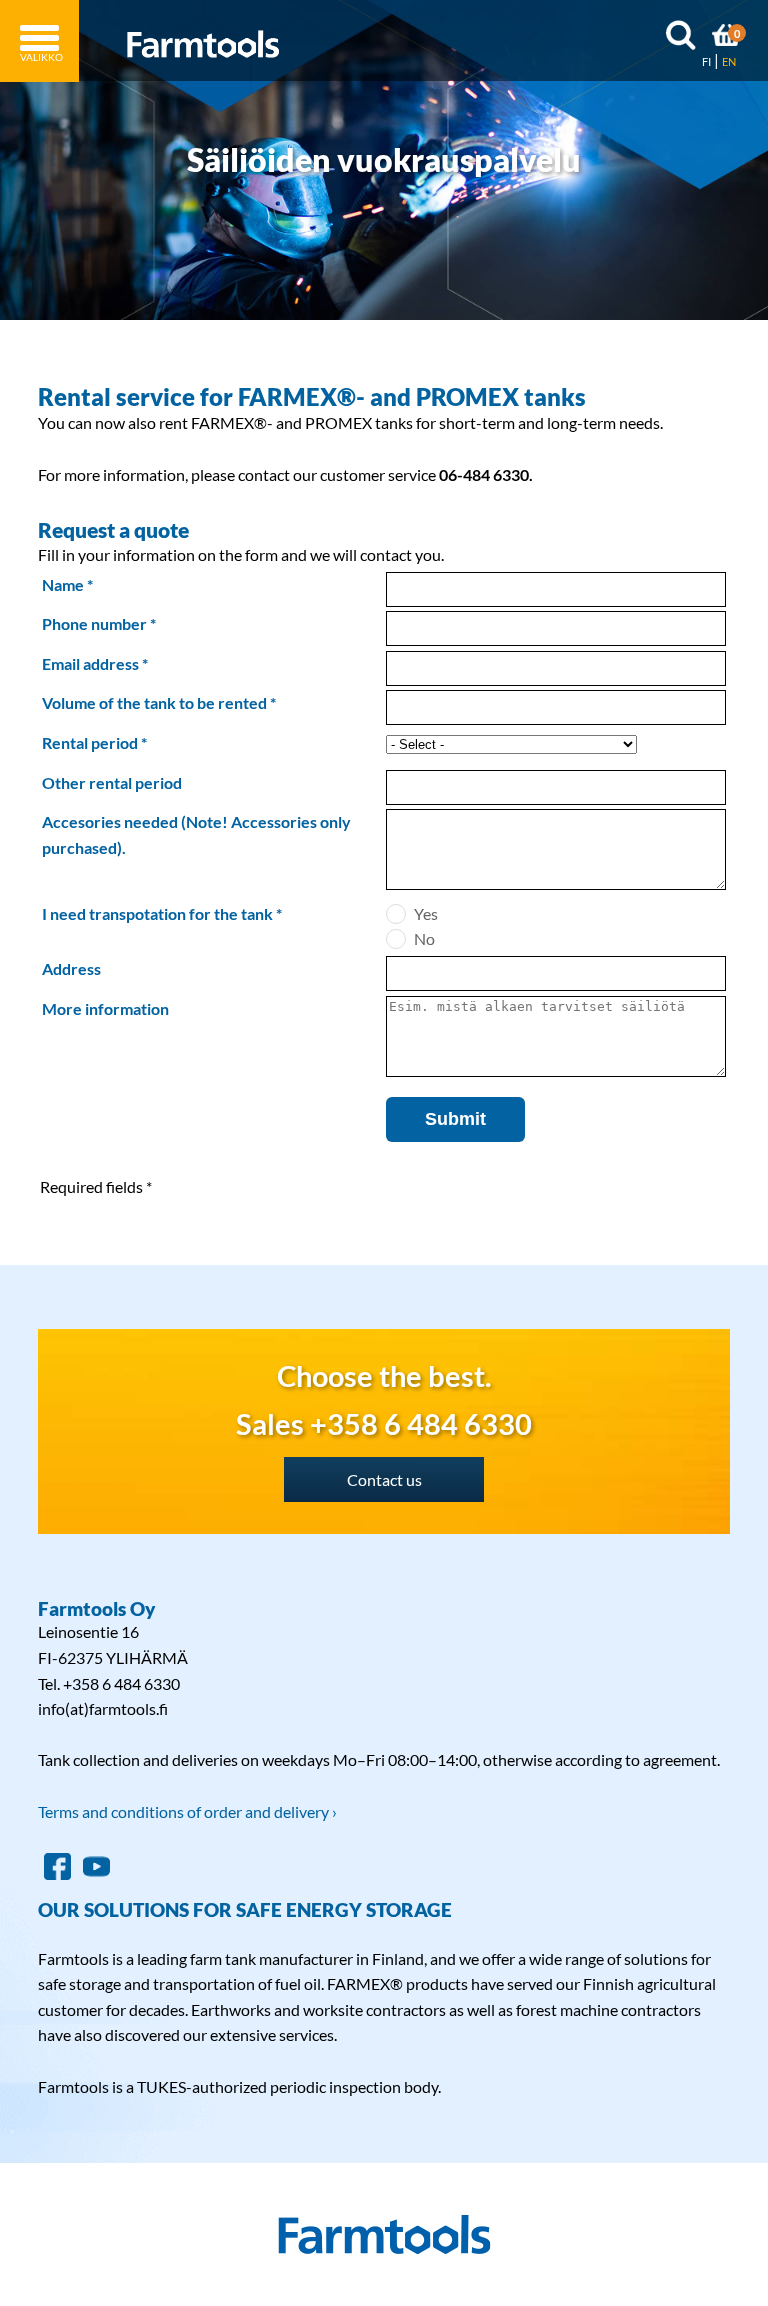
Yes (426, 913)
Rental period (90, 742)
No (424, 938)
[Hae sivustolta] (680, 38)
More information (105, 1008)
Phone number (94, 623)
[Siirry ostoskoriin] (726, 38)
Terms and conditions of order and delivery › (187, 1811)
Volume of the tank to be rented (154, 702)
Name (63, 584)
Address (71, 968)
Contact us (384, 1479)
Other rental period (112, 782)
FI (706, 61)
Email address (90, 663)
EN (729, 61)
